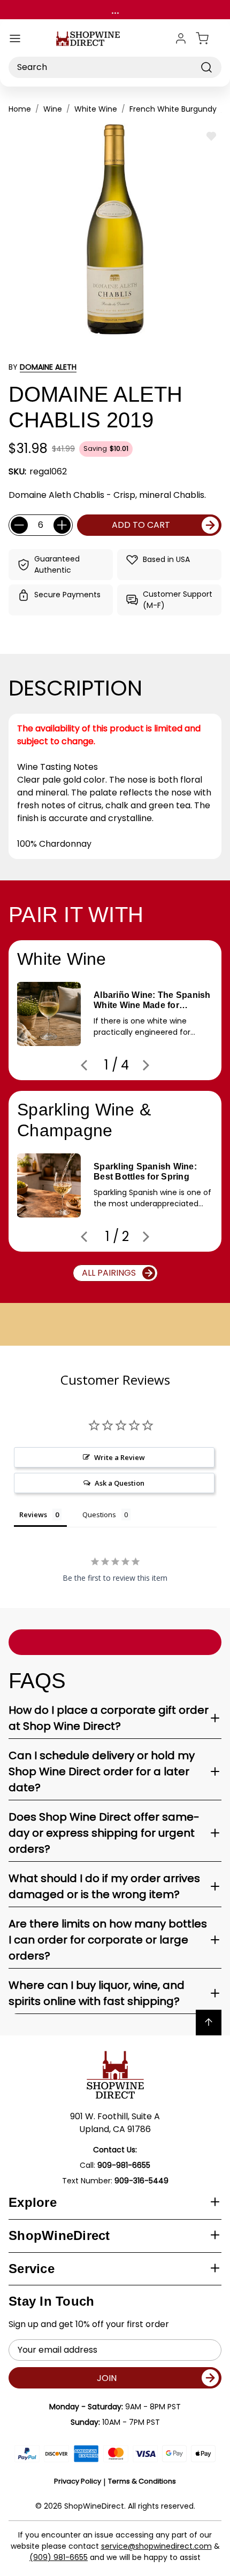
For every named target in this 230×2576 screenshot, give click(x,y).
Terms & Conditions (142, 2481)
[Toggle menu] (15, 38)
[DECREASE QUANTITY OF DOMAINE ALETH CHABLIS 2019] (19, 525)
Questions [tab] (99, 1515)
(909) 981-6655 (59, 2557)
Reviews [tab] (33, 1515)
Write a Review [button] (120, 1457)
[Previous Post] (84, 1065)
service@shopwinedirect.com (156, 2546)
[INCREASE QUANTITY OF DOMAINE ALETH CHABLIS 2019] (62, 525)
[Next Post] (146, 1065)
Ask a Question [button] (120, 1483)
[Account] (181, 38)
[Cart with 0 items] (209, 38)
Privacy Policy (78, 2481)
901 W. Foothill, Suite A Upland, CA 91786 (115, 2123)
